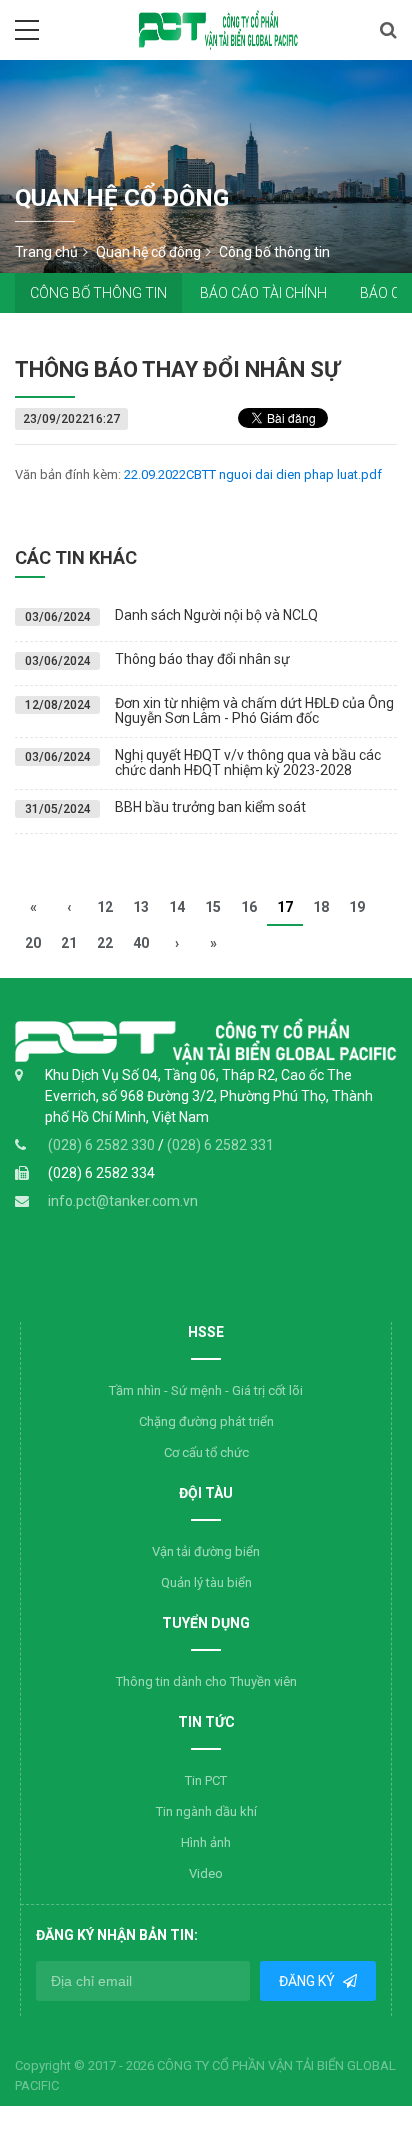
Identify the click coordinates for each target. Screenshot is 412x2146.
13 (141, 907)
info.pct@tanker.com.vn (123, 1201)
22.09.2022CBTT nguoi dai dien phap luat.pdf (253, 474)
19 (357, 907)
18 (321, 907)
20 (33, 943)
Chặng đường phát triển (206, 1421)
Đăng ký (308, 1981)
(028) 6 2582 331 (220, 1145)
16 (249, 907)
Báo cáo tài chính (263, 293)
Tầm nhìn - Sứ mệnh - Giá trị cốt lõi (206, 1390)
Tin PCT (206, 1780)
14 (177, 907)
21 (69, 943)
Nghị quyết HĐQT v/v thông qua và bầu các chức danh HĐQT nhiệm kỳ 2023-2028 (248, 762)
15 (213, 907)
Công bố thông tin (98, 293)
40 (141, 943)
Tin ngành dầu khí (206, 1811)
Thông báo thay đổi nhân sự (202, 659)
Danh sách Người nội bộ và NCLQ (216, 615)
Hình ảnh (206, 1842)
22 (105, 943)
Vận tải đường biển (206, 1551)
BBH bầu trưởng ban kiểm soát (210, 807)
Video (206, 1873)
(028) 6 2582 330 (103, 1145)
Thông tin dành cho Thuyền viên (206, 1681)
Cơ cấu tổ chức (206, 1452)
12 (105, 907)
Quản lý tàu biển (206, 1582)
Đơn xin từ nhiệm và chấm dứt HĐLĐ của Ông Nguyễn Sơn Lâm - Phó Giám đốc (254, 710)
